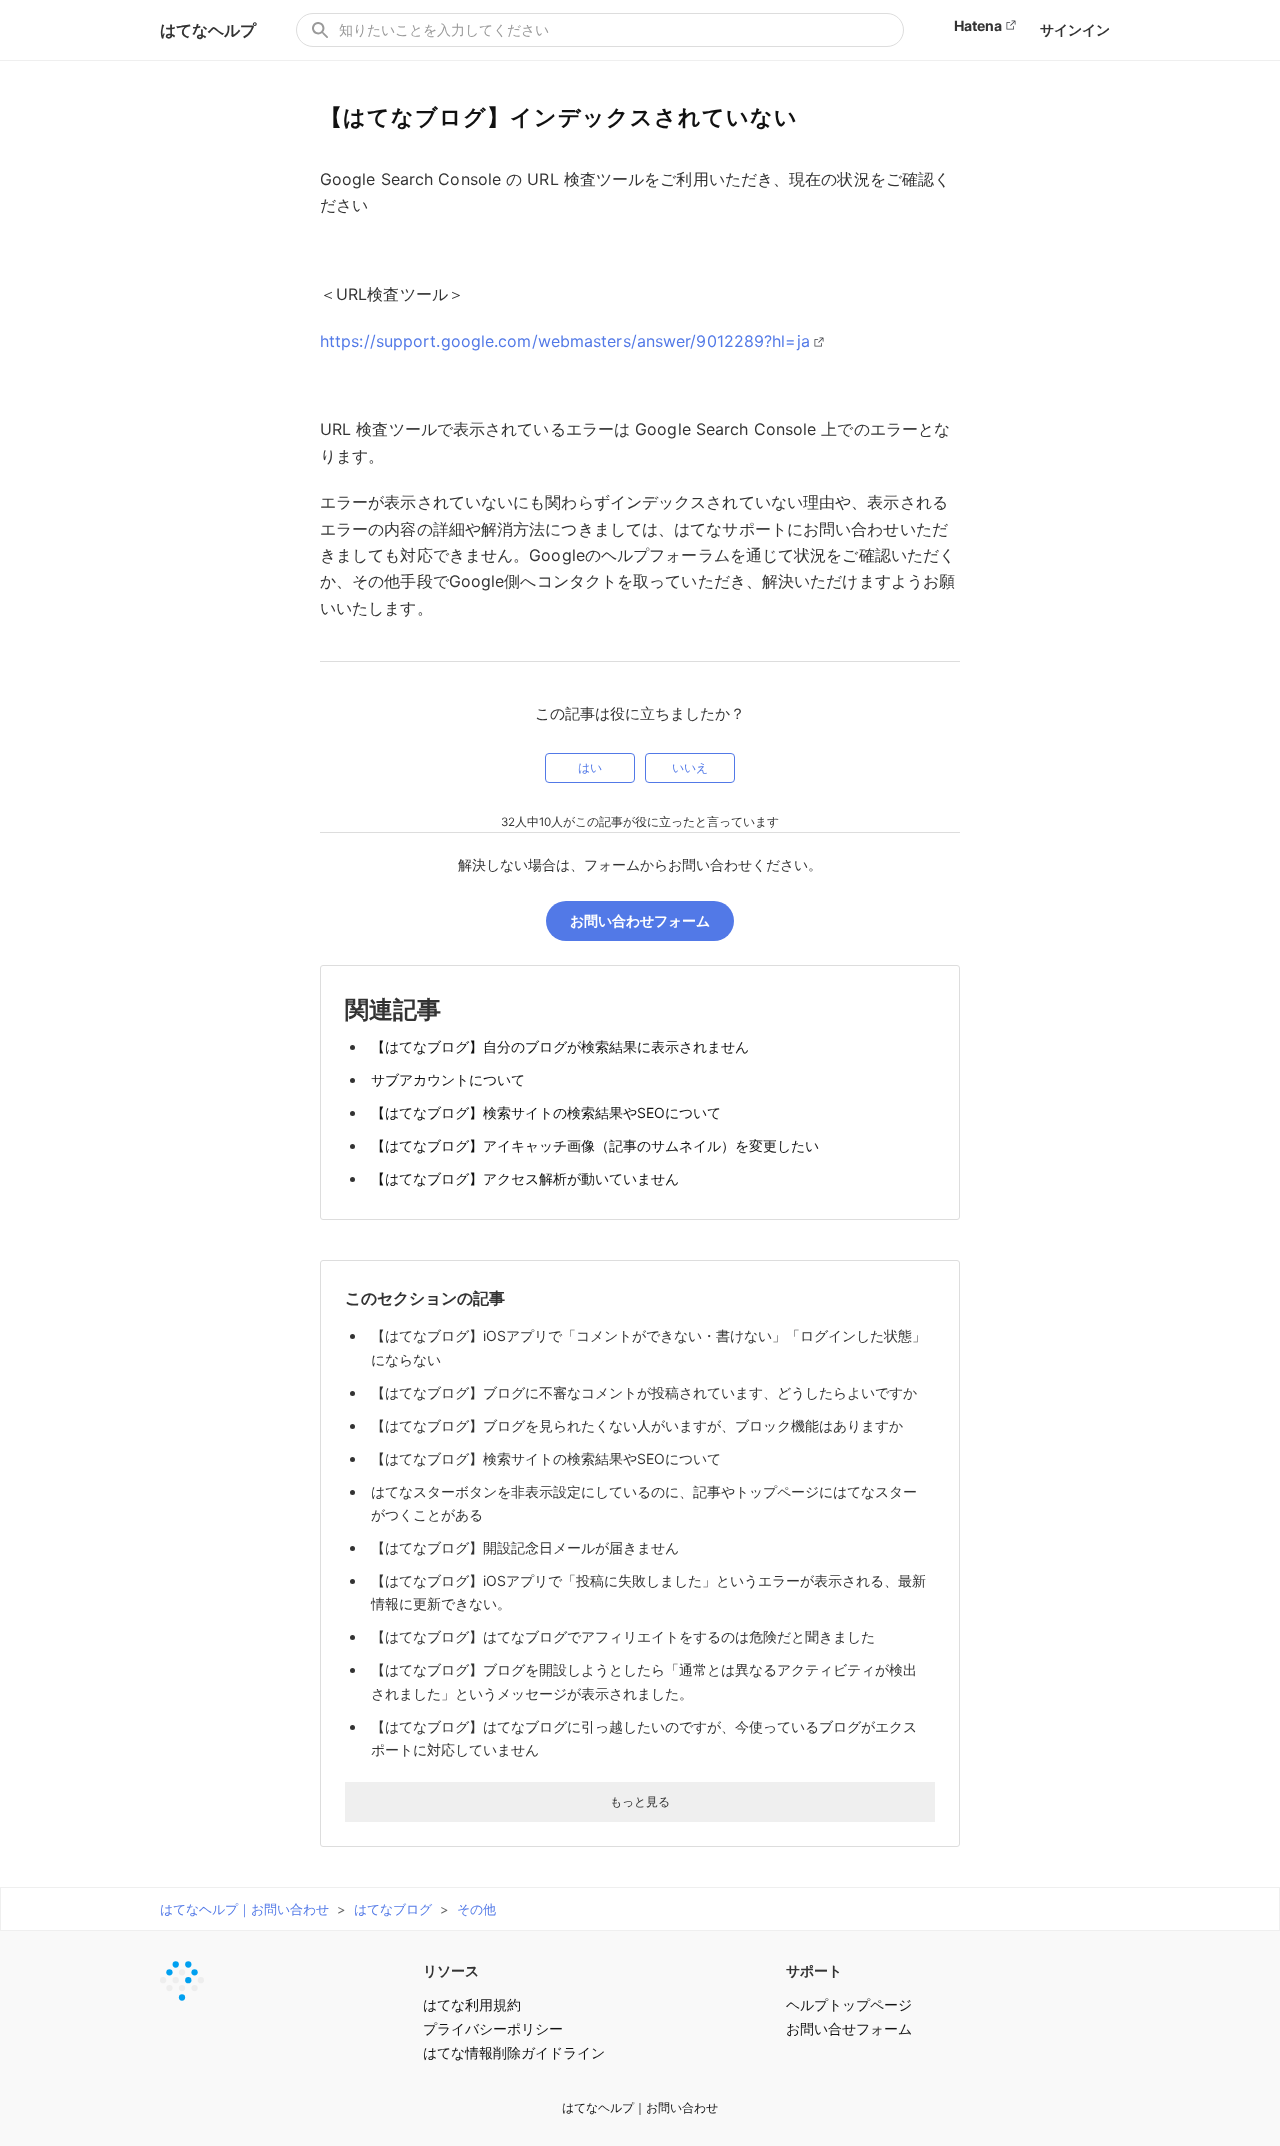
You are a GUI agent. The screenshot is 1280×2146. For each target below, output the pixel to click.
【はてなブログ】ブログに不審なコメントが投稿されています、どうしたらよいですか (644, 1392)
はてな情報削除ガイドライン (514, 2052)
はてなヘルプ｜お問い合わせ (244, 1909)
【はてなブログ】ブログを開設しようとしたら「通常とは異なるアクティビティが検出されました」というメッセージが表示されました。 (644, 1681)
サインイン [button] (1075, 29)
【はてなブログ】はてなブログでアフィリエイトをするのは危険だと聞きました (623, 1636)
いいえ (690, 768)
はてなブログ (393, 1909)
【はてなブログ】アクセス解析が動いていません (525, 1178)
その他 (476, 1909)
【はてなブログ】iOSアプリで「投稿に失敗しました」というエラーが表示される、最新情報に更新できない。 (648, 1592)
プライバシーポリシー (493, 2028)
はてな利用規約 (472, 2004)
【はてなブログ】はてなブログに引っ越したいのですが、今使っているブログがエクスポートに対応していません (644, 1738)
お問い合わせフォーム (640, 920)
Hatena (978, 25)
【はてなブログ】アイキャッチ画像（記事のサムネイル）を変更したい (595, 1145)
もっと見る (640, 1801)
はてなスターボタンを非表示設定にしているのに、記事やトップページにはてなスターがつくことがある (644, 1503)
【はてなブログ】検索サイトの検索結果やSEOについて (546, 1112)
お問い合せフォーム (849, 2028)
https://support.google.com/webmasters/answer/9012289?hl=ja (565, 341)
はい (590, 768)
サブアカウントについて (448, 1079)
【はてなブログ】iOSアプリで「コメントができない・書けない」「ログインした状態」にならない (648, 1347)
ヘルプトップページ (849, 2004)
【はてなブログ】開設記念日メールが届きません (525, 1547)
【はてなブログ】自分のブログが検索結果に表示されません (560, 1046)
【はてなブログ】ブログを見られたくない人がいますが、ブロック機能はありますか (637, 1425)
